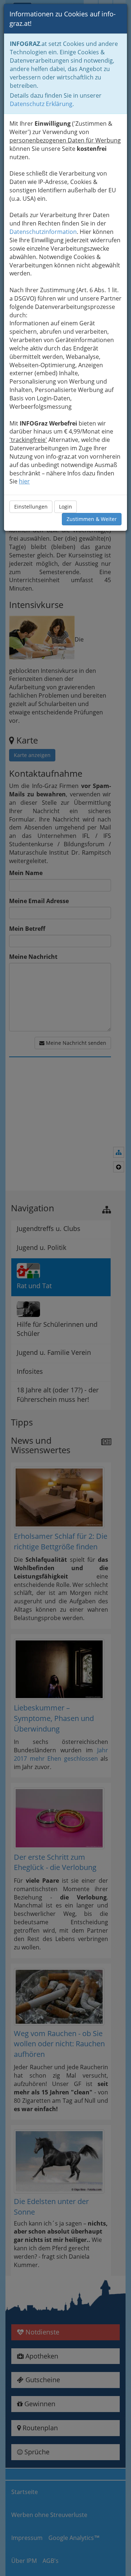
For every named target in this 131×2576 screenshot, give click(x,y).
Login (65, 507)
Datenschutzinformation (43, 232)
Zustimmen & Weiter (92, 519)
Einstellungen (31, 507)
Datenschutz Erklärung (41, 104)
